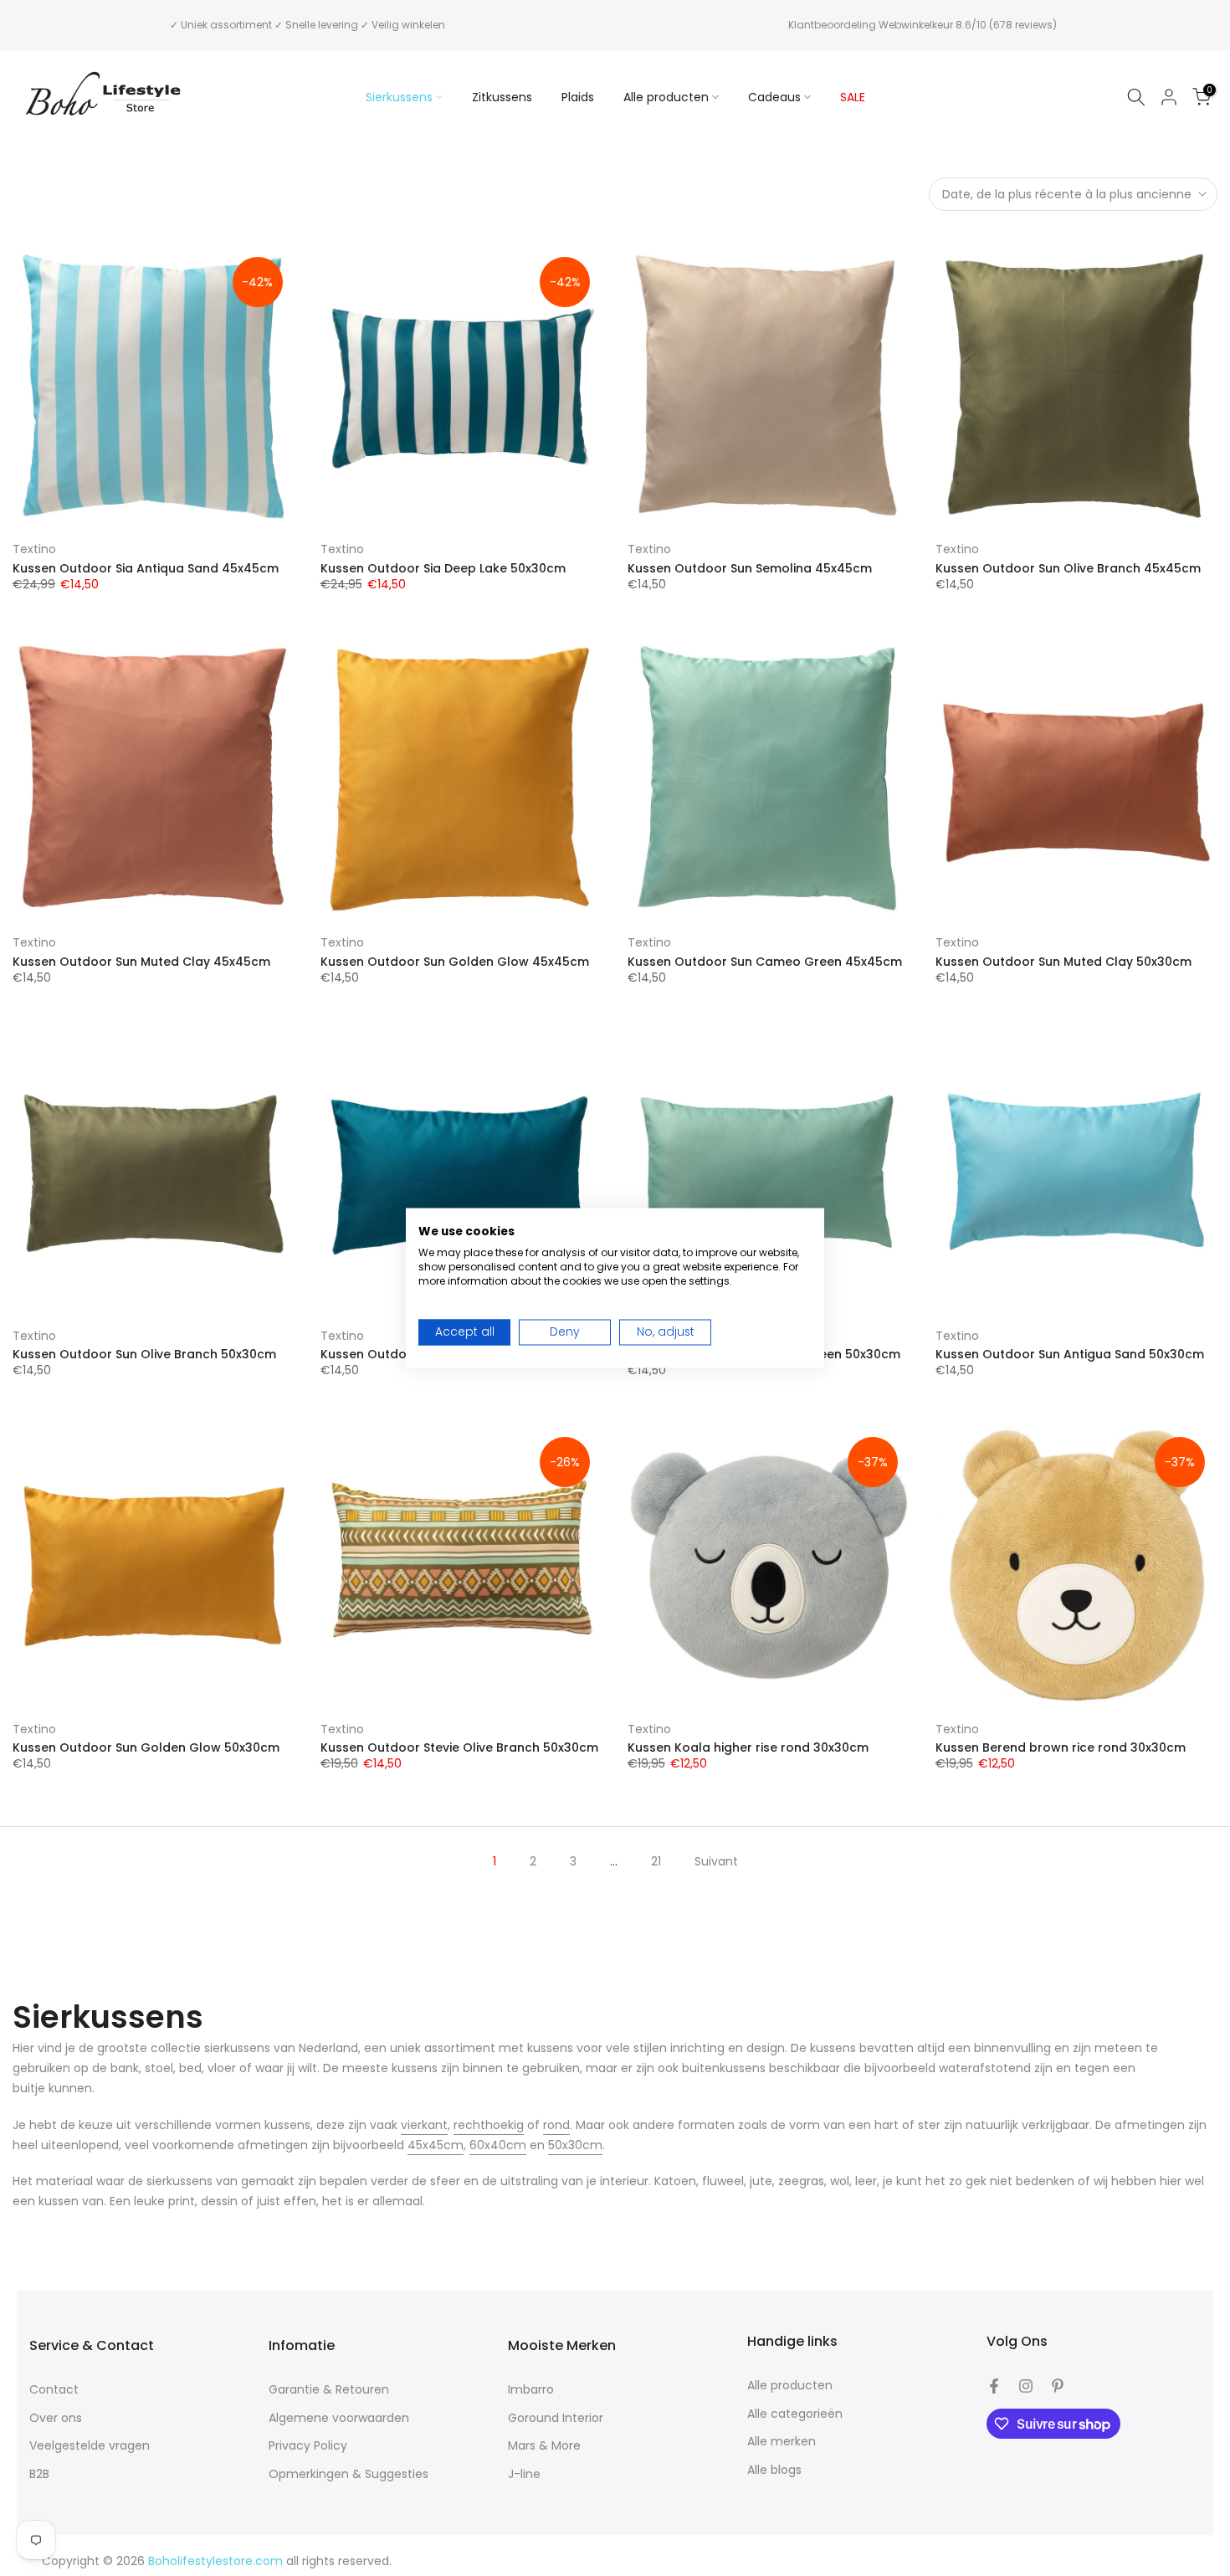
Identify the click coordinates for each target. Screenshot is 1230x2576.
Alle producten (666, 97)
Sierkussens (399, 97)
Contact (54, 2390)
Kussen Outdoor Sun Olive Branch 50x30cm (144, 1354)
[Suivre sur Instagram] (1026, 2386)
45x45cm (436, 2145)
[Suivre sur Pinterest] (1058, 2386)
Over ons (56, 2418)
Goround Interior (556, 2418)
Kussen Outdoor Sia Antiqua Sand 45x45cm (146, 568)
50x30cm (575, 2145)
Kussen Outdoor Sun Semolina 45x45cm (750, 568)
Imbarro (531, 2390)
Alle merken (782, 2442)
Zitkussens (502, 97)
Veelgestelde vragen (90, 2446)
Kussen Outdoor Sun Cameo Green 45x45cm (765, 962)
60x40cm (498, 2145)
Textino (34, 549)
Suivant (716, 1861)
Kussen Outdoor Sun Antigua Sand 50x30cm (1070, 1354)
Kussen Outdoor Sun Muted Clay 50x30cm (1063, 962)
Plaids (578, 97)
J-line (524, 2474)
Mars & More (544, 2446)
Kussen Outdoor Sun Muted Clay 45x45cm (141, 962)
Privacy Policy (308, 2446)
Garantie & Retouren (329, 2390)
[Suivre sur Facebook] (994, 2386)
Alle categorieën (795, 2414)
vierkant (424, 2125)
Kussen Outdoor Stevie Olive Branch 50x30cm (459, 1747)
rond (556, 2125)
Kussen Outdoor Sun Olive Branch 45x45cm (1068, 568)
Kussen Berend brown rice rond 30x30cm (1061, 1747)
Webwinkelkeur (916, 25)
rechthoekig (489, 2125)
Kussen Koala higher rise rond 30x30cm (748, 1747)
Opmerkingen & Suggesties (348, 2474)
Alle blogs (774, 2470)
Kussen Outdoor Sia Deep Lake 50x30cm (443, 568)
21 (656, 1861)
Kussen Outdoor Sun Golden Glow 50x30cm (146, 1747)
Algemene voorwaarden (339, 2418)
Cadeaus (774, 97)
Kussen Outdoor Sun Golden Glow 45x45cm (455, 962)
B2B (39, 2474)
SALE (853, 97)
